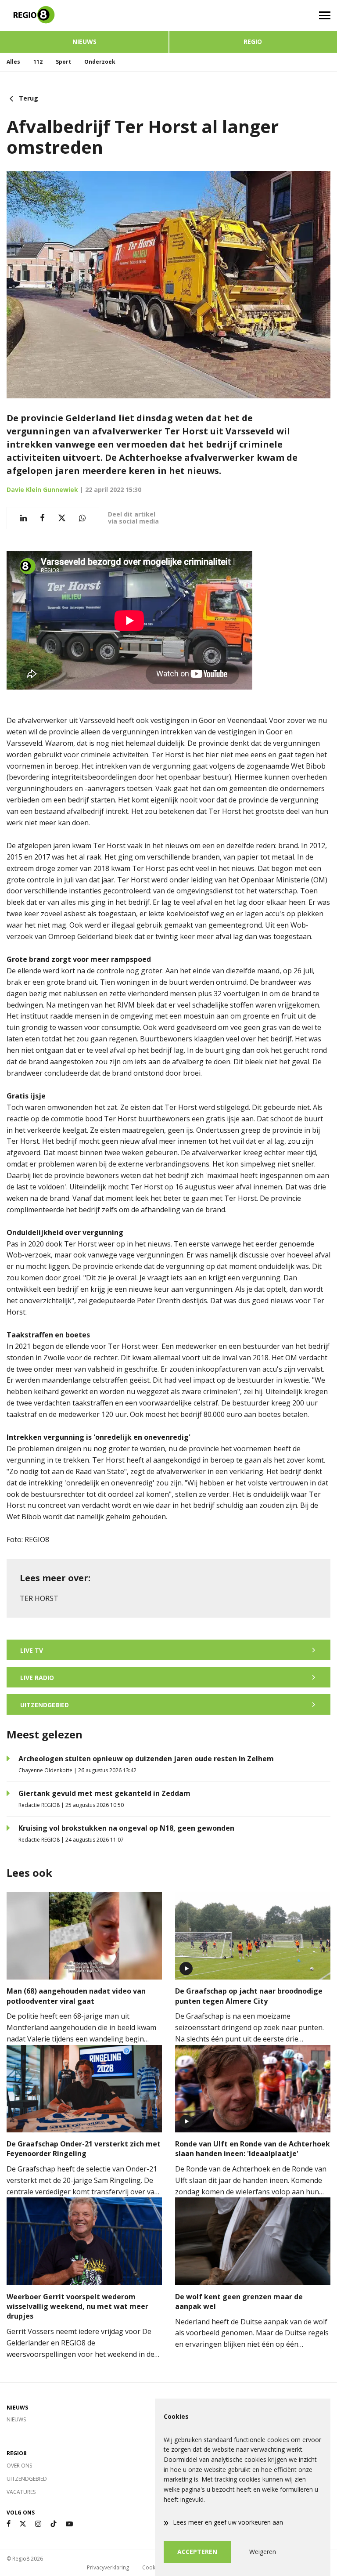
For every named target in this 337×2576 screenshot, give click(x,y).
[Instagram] (38, 2524)
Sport (63, 62)
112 (38, 62)
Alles (13, 62)
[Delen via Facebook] (42, 518)
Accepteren (197, 2552)
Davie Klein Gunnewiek (42, 490)
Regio (253, 42)
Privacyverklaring (108, 2567)
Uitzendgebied (27, 2479)
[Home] (84, 15)
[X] (23, 2524)
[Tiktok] (54, 2524)
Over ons (19, 2466)
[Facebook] (9, 2524)
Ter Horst (39, 1598)
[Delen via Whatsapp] (82, 518)
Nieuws (84, 42)
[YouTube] (69, 2524)
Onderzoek (100, 62)
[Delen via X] (62, 518)
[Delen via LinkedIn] (23, 518)
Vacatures (21, 2492)
